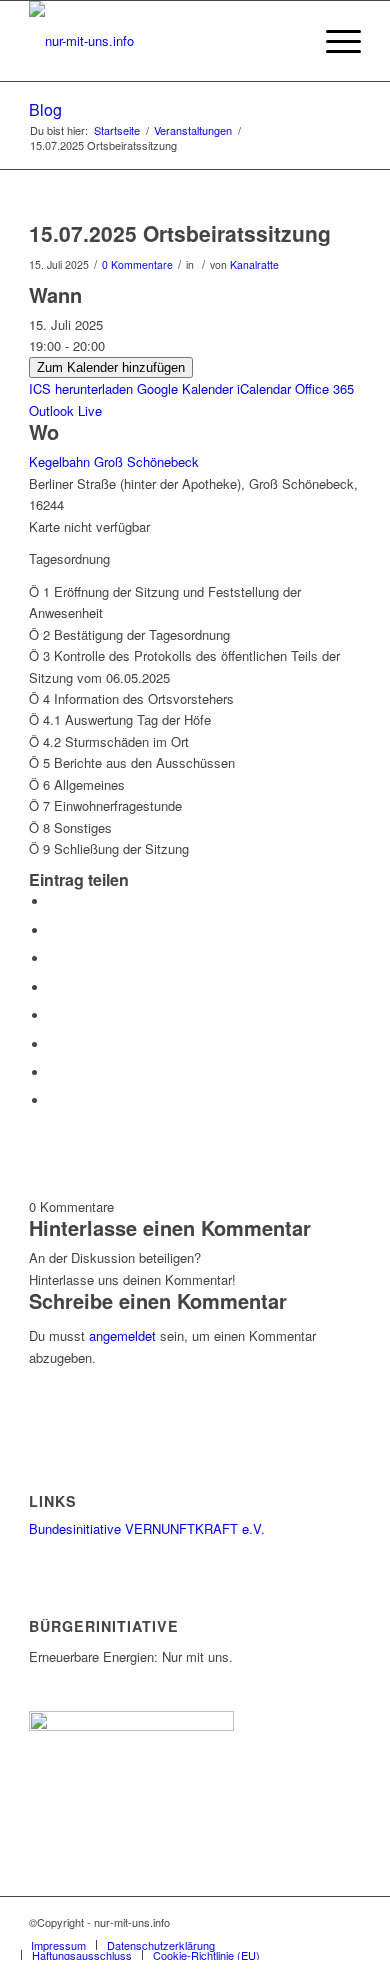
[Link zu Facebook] (346, 1922)
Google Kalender (185, 388)
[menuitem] (58, 1945)
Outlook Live (65, 410)
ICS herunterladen (81, 388)
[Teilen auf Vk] (54, 1044)
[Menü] (333, 41)
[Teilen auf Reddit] (54, 1072)
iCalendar (264, 388)
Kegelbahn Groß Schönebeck (114, 461)
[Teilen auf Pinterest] (54, 958)
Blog (45, 109)
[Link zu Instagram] (316, 1922)
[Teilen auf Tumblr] (54, 1015)
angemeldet (122, 1335)
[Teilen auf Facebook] (54, 901)
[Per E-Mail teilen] (54, 1100)
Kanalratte (254, 264)
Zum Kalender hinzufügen (111, 367)
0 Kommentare (137, 264)
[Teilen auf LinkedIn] (54, 987)
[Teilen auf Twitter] (54, 930)
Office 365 (324, 388)
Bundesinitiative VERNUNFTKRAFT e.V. (147, 1528)
